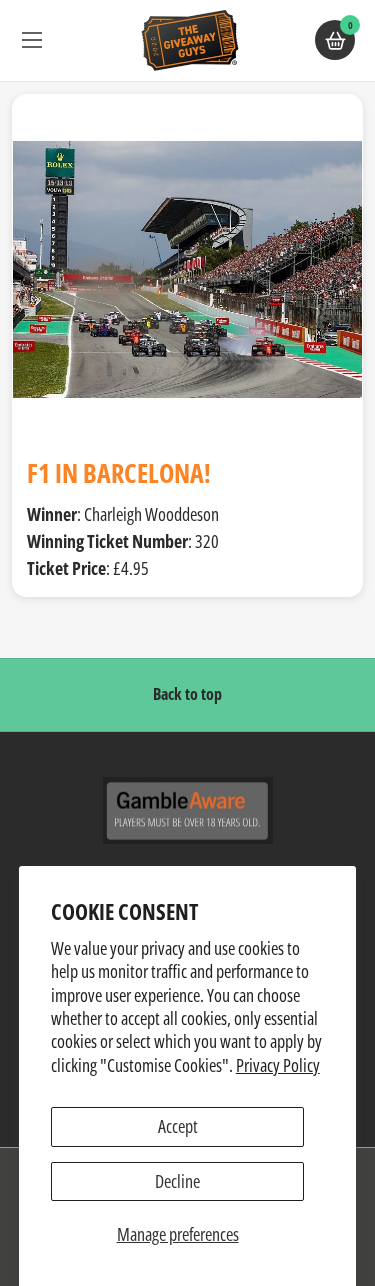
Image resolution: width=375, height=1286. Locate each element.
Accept (178, 1126)
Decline (177, 1181)
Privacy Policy (278, 1065)
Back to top (187, 694)
